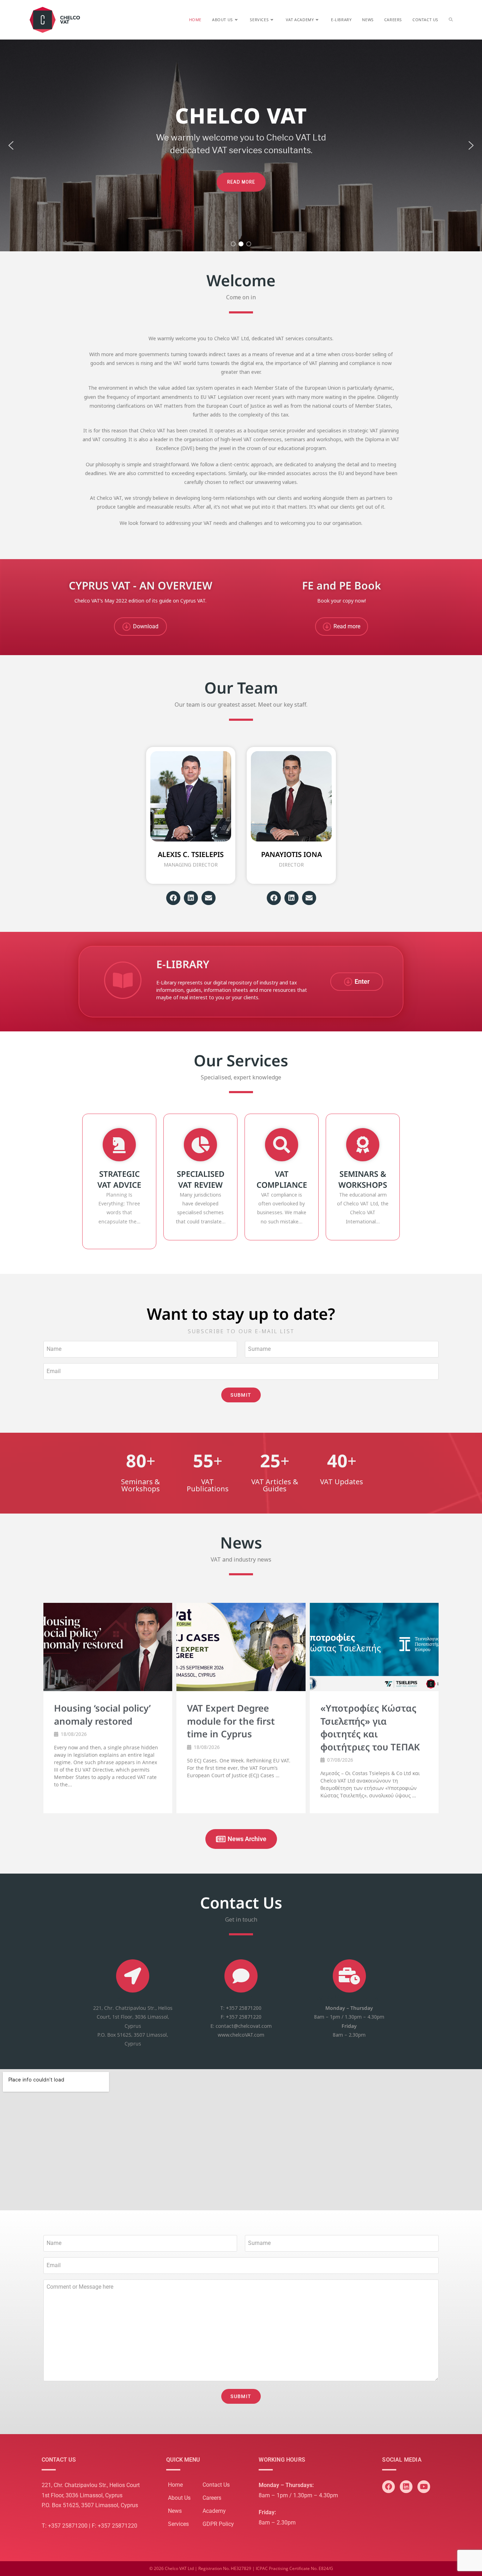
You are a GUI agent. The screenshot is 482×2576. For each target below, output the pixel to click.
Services (178, 2524)
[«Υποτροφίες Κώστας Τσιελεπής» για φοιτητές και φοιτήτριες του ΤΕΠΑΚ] (374, 1647)
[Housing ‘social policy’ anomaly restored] (108, 1647)
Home (175, 2485)
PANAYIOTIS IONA (291, 854)
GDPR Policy (218, 2524)
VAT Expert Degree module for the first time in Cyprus (231, 1721)
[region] (241, 145)
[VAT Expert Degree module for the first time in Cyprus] (241, 1647)
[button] (11, 145)
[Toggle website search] (451, 20)
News (175, 2511)
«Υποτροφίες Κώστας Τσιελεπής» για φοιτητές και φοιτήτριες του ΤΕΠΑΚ (370, 1727)
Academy (214, 2511)
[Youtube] (424, 2487)
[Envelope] (209, 898)
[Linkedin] (191, 898)
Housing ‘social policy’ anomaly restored (102, 1714)
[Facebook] (173, 898)
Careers (212, 2498)
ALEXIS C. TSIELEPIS (191, 854)
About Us (179, 2498)
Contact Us (216, 2485)
